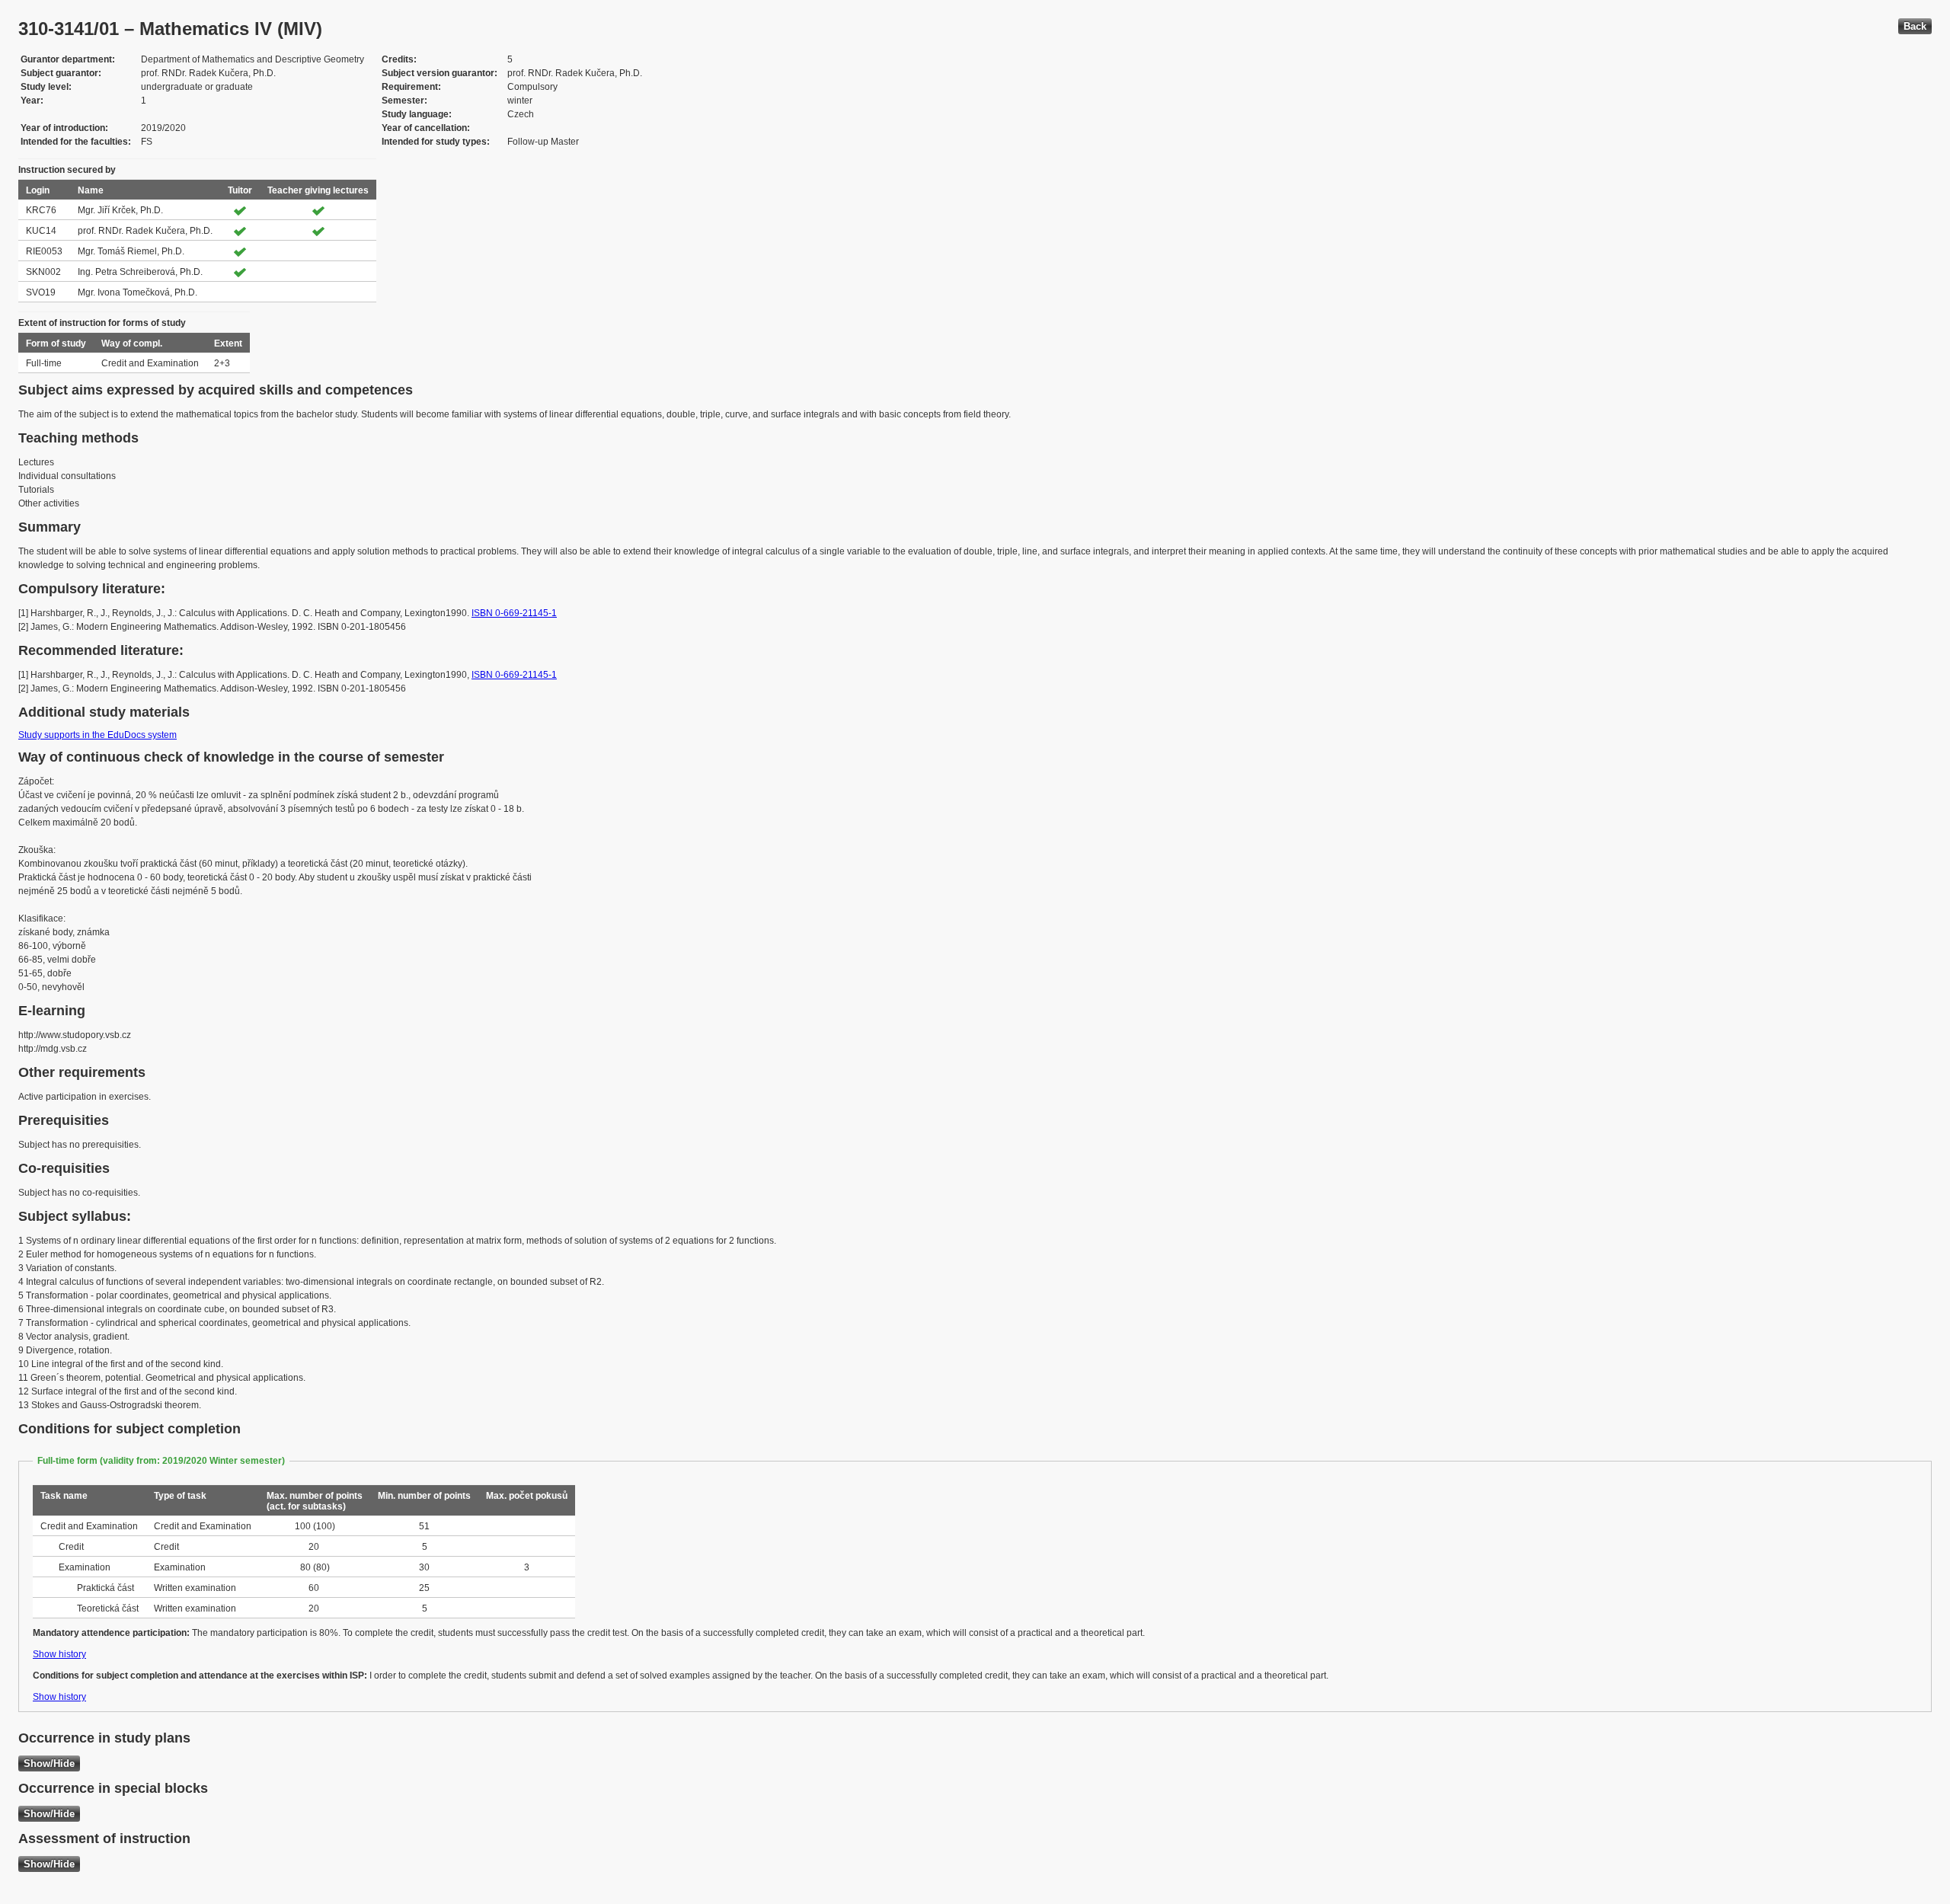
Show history (59, 1654)
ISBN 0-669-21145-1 (514, 613)
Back (1915, 26)
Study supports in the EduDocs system (97, 735)
